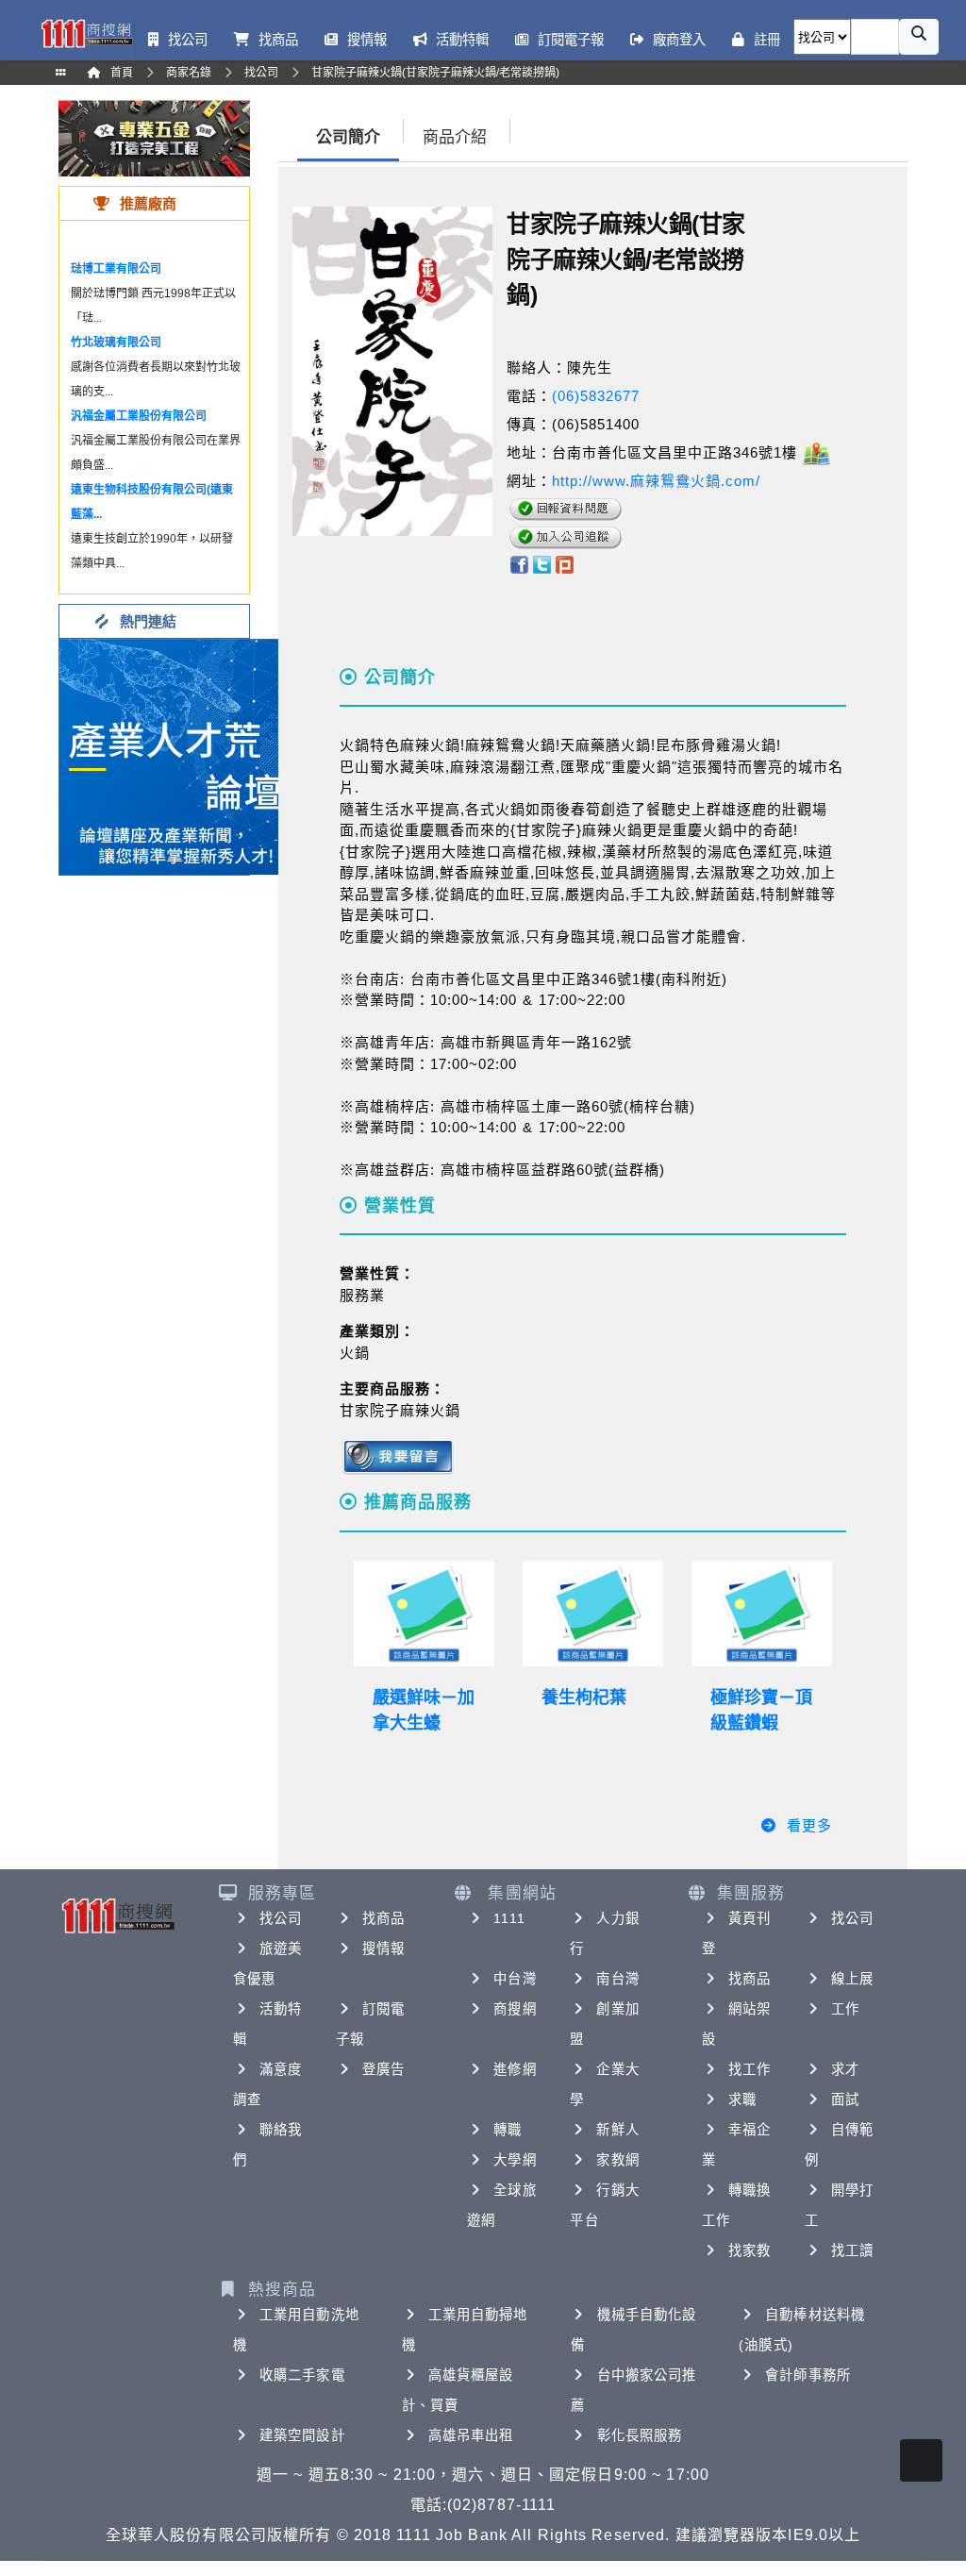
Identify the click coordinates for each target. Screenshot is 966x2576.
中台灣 (515, 1979)
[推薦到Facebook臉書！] (518, 563)
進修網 (515, 2069)
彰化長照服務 (640, 2435)
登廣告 (383, 2069)
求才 (845, 2069)
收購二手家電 (302, 2375)
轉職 (508, 2130)
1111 (509, 1918)
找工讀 (852, 2250)
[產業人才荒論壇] (177, 755)
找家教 (749, 2250)
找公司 (281, 1918)
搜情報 (383, 1949)
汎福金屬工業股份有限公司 (139, 416)
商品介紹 (455, 137)
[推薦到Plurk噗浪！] (565, 563)
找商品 (383, 1918)
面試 (845, 2099)
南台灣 (617, 1979)
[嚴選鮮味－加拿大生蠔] (424, 1614)
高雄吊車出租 (471, 2435)
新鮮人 (617, 2130)
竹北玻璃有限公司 (116, 343)
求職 (742, 2099)
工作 (845, 2009)
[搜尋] (919, 37)
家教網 (617, 2160)
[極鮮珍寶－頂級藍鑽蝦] (762, 1614)
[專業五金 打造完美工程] (154, 137)
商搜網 (515, 2009)
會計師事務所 (808, 2375)
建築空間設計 (302, 2435)
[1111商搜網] (86, 32)
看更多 (809, 1825)
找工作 (749, 2069)
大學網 (515, 2160)
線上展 (852, 1979)
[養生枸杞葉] (593, 1614)
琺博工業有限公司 (116, 269)
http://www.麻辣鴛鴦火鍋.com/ (656, 481)
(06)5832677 (596, 396)
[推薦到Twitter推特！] (542, 563)
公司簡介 (348, 137)
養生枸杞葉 (584, 1698)
